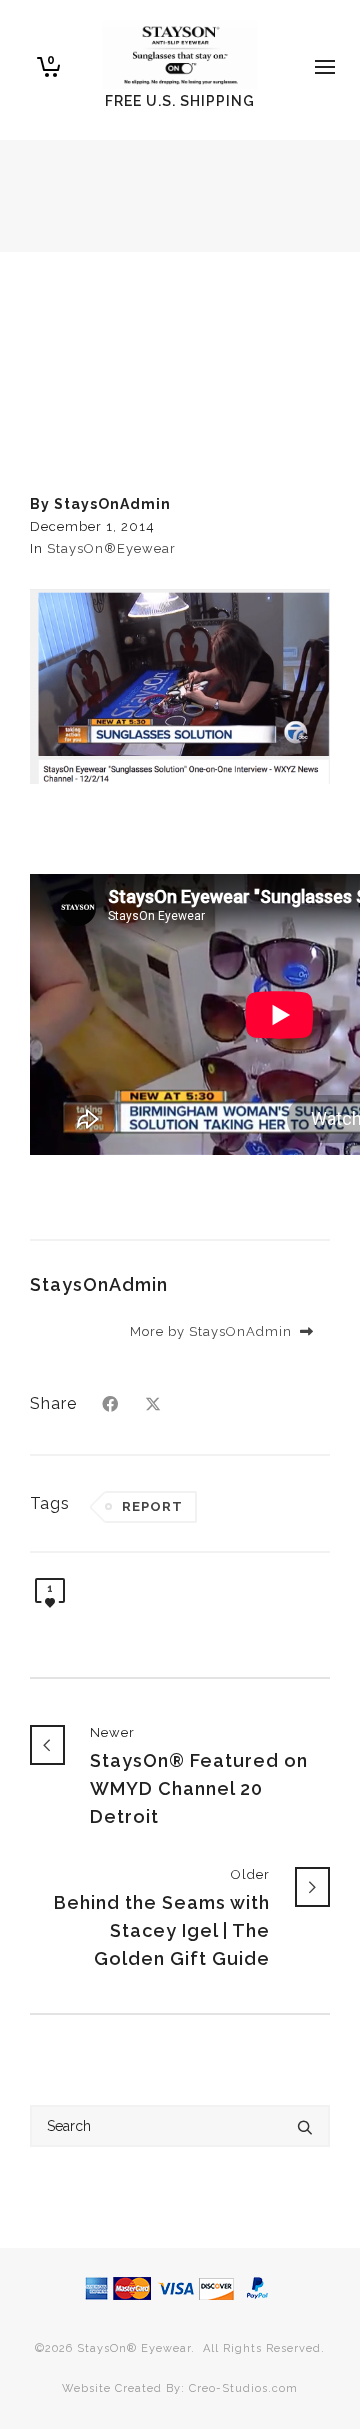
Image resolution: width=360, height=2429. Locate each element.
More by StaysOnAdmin (213, 1331)
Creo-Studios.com (243, 2388)
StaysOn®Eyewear (111, 548)
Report (152, 1506)
